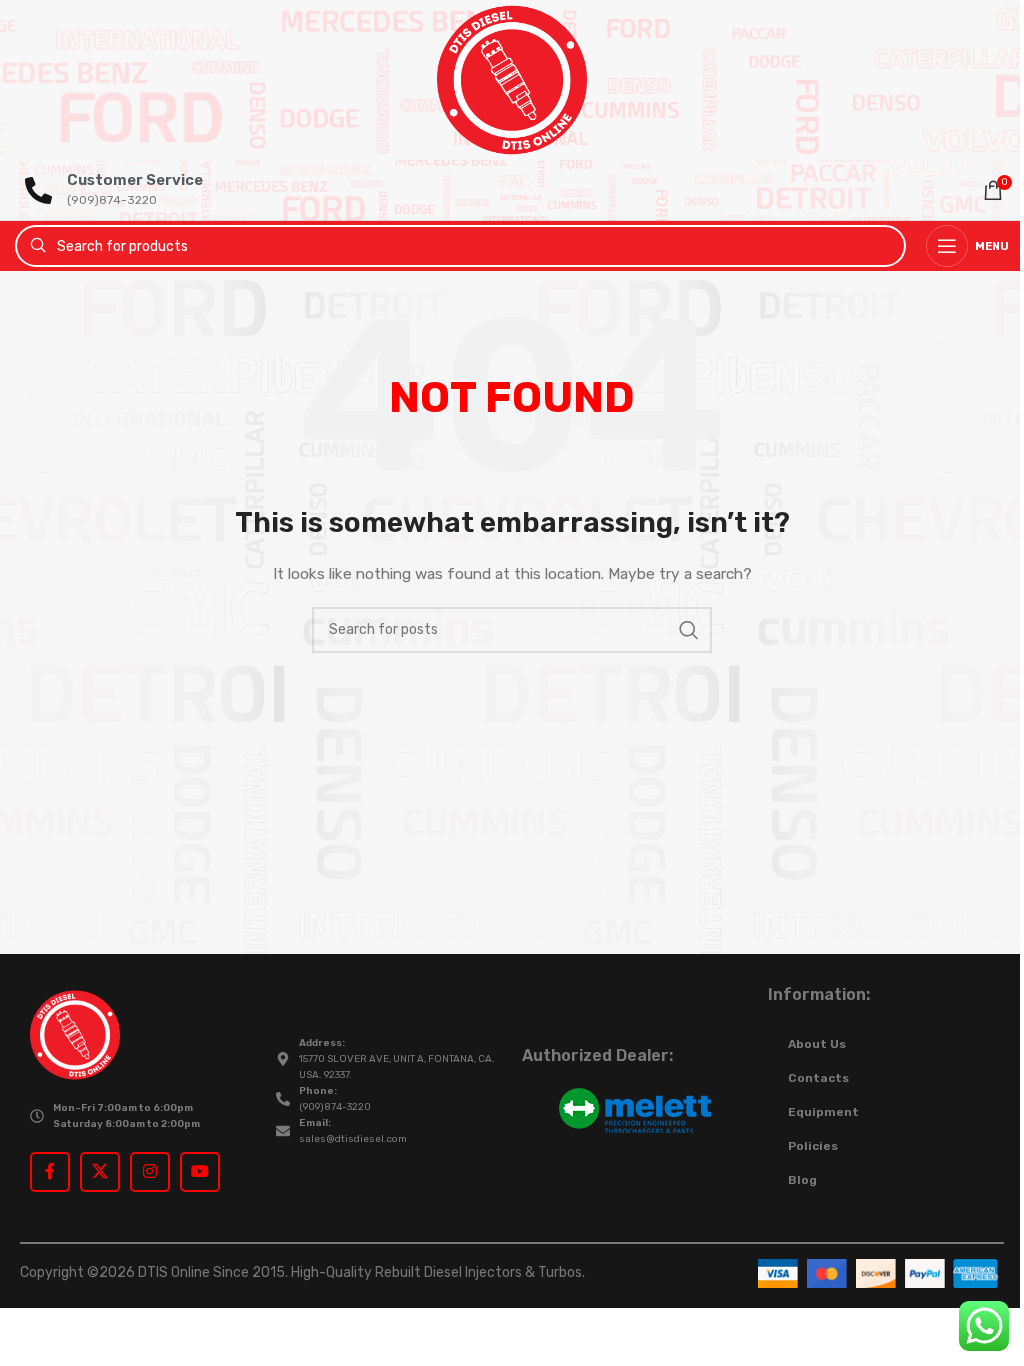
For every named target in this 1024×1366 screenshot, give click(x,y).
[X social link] (100, 1172)
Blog (802, 1180)
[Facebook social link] (50, 1172)
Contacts (818, 1078)
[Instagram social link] (150, 1172)
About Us (817, 1044)
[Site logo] (512, 79)
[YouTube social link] (200, 1172)
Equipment (823, 1112)
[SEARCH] (689, 630)
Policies (813, 1146)
